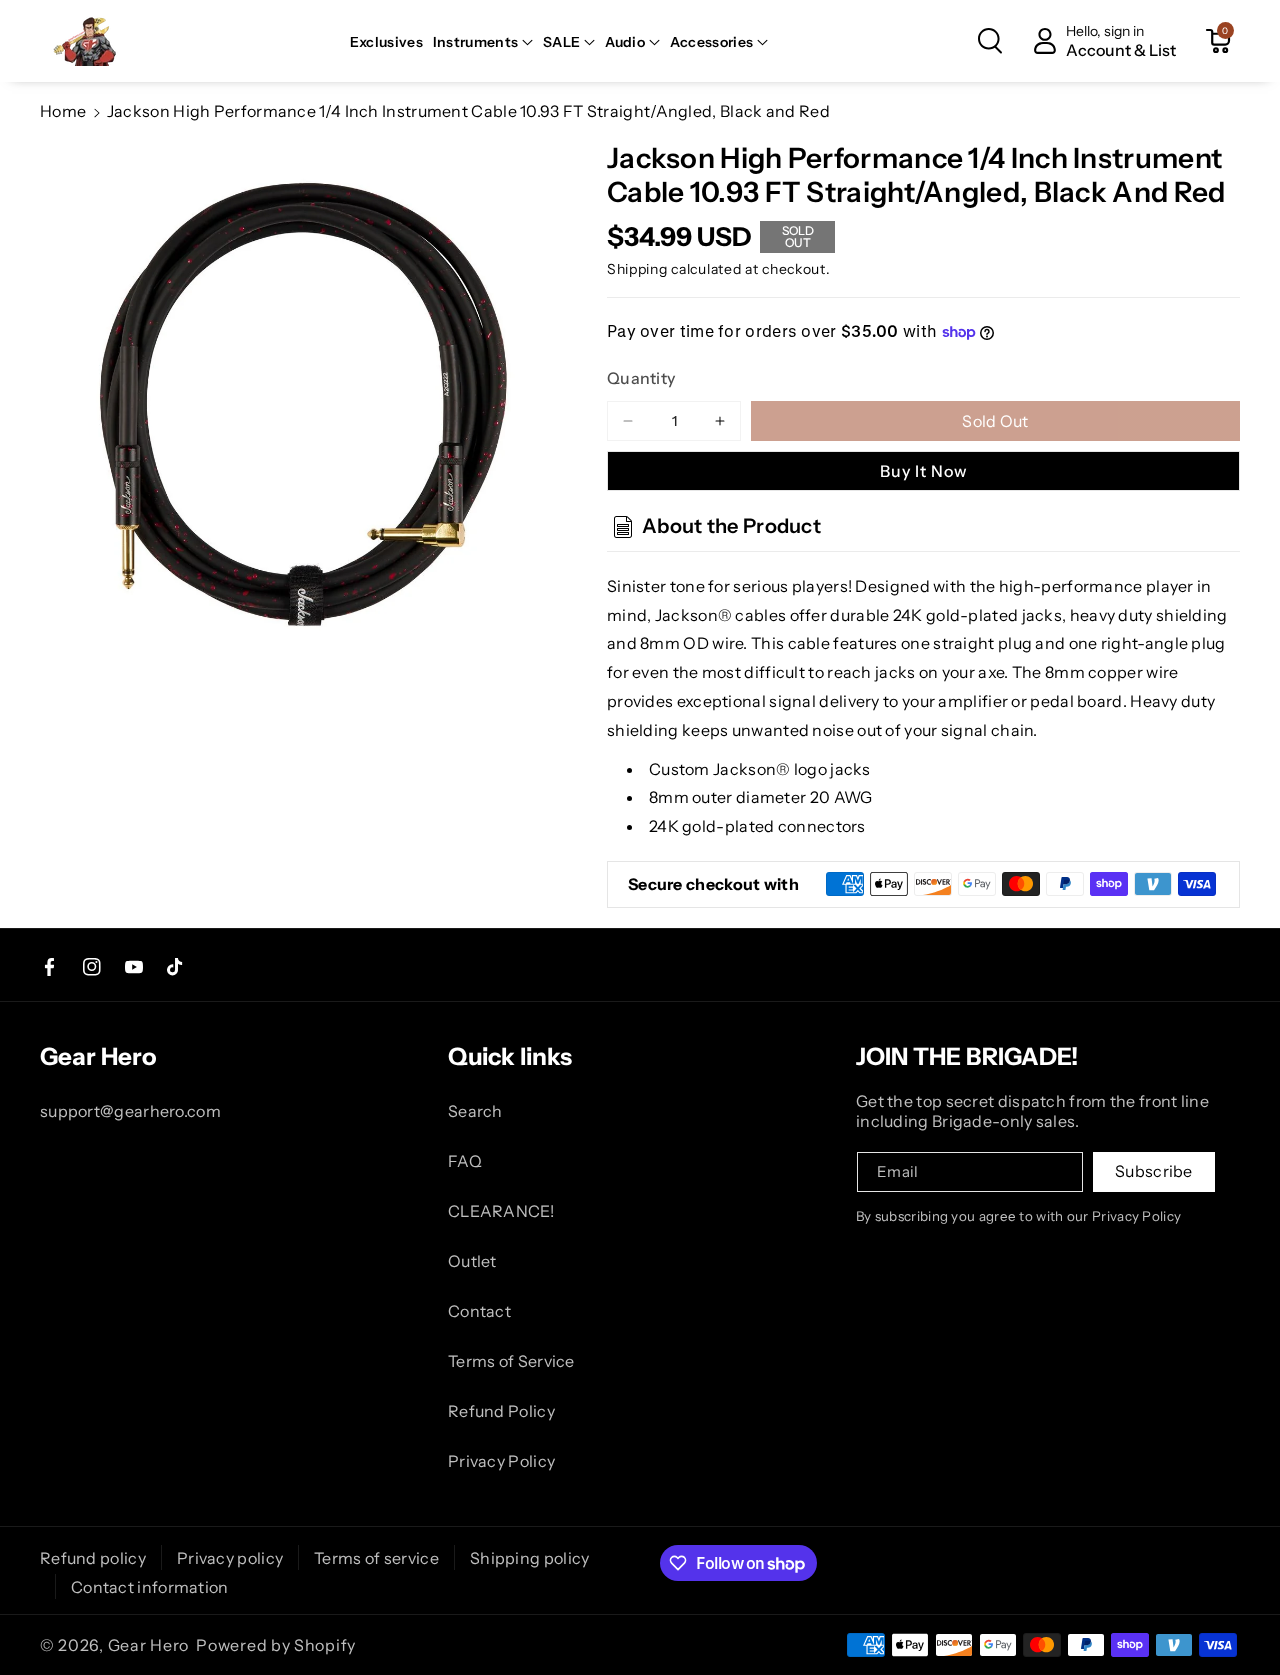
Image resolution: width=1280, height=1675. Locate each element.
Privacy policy (230, 1558)
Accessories (711, 42)
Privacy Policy (501, 1461)
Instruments (475, 42)
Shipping (637, 269)
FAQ (465, 1161)
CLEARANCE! (501, 1211)
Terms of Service (511, 1361)
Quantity (641, 378)
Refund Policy (501, 1411)
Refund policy (93, 1558)
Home (63, 111)
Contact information (150, 1587)
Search (475, 1111)
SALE (561, 42)
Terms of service (376, 1558)
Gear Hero (148, 1645)
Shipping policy (530, 1558)
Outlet (472, 1261)
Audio (625, 42)
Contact (479, 1311)
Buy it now (924, 471)
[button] (483, 42)
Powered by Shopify (276, 1645)
